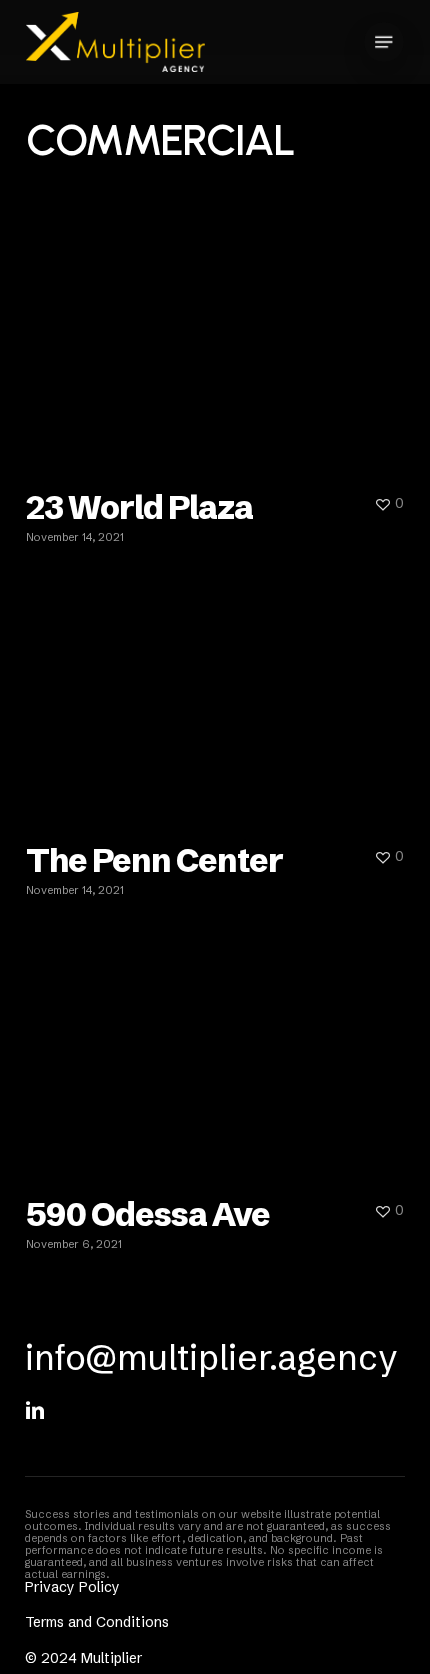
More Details (220, 336)
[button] (384, 42)
